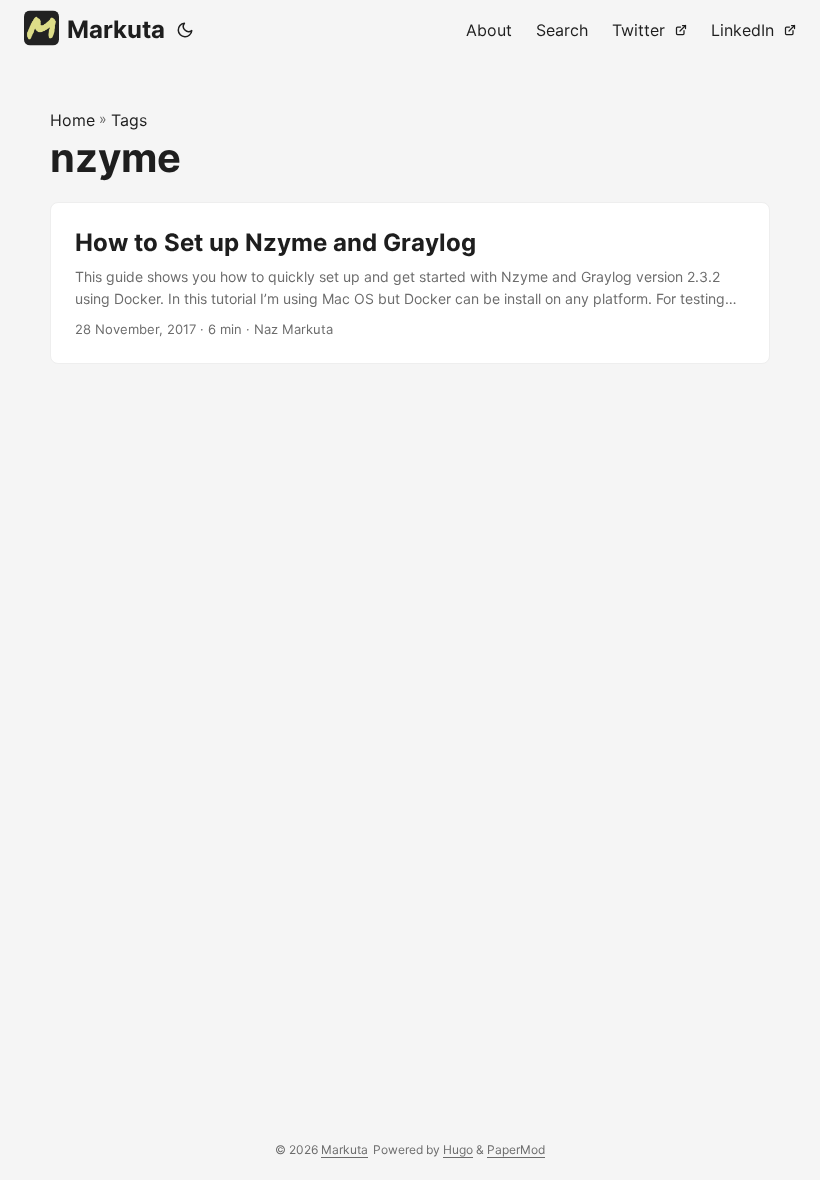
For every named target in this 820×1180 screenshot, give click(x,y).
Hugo (458, 1149)
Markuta (116, 29)
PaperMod (516, 1149)
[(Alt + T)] (185, 30)
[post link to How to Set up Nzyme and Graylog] (410, 283)
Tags (129, 120)
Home (72, 120)
